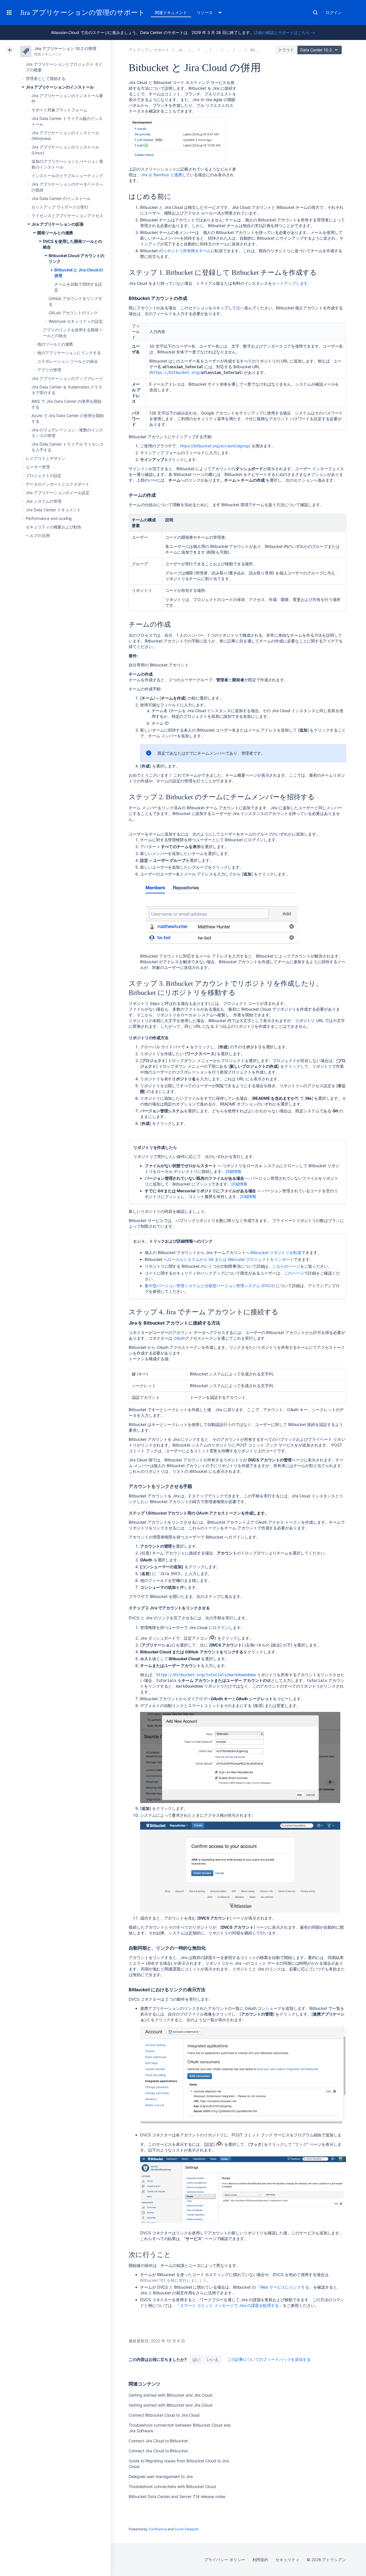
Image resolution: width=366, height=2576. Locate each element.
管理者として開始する (46, 78)
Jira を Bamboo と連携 (161, 175)
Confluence (158, 2529)
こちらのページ (286, 1266)
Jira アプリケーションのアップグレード (67, 378)
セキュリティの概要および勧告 (54, 527)
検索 (315, 13)
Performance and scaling (49, 518)
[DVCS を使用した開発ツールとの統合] (240, 50)
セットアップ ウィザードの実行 (60, 207)
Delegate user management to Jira (161, 2476)
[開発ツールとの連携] (229, 50)
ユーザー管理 (38, 467)
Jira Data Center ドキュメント (53, 510)
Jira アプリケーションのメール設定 (58, 493)
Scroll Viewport (186, 2529)
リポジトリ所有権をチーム (187, 251)
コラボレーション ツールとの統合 (68, 361)
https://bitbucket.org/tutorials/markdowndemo (206, 1675)
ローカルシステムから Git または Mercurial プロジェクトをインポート (231, 1259)
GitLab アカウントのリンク (73, 313)
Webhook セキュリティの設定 (76, 321)
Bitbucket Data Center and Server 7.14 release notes (177, 2496)
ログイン (334, 12)
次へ (240, 308)
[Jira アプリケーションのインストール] (205, 50)
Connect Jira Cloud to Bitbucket (158, 2441)
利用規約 (260, 2560)
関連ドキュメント (171, 12)
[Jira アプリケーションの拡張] (217, 50)
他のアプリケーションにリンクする (69, 353)
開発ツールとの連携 (55, 233)
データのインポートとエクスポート (58, 484)
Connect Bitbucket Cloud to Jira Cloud (164, 2415)
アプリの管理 (49, 370)
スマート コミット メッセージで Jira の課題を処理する (229, 2305)
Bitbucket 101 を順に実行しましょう (173, 2280)
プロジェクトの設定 (44, 475)
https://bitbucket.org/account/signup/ (215, 446)
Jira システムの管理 (44, 501)
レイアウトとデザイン (46, 458)
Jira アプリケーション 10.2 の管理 (65, 48)
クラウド (286, 50)
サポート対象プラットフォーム (59, 110)
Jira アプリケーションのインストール (60, 87)
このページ (294, 1273)
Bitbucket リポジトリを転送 (276, 1252)
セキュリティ (287, 2560)
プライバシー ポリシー (225, 2560)
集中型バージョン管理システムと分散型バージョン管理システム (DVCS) (210, 1286)
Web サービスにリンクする (285, 2287)
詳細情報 (234, 1171)
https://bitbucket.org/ (176, 372)
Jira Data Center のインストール (61, 198)
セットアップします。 (292, 283)
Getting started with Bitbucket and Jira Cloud (171, 2395)
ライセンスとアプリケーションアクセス (67, 216)
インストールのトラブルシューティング (67, 176)
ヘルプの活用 (38, 535)
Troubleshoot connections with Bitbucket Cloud (172, 2486)
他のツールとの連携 (55, 344)
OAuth (179, 1338)
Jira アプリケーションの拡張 (57, 224)
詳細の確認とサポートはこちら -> (285, 32)
